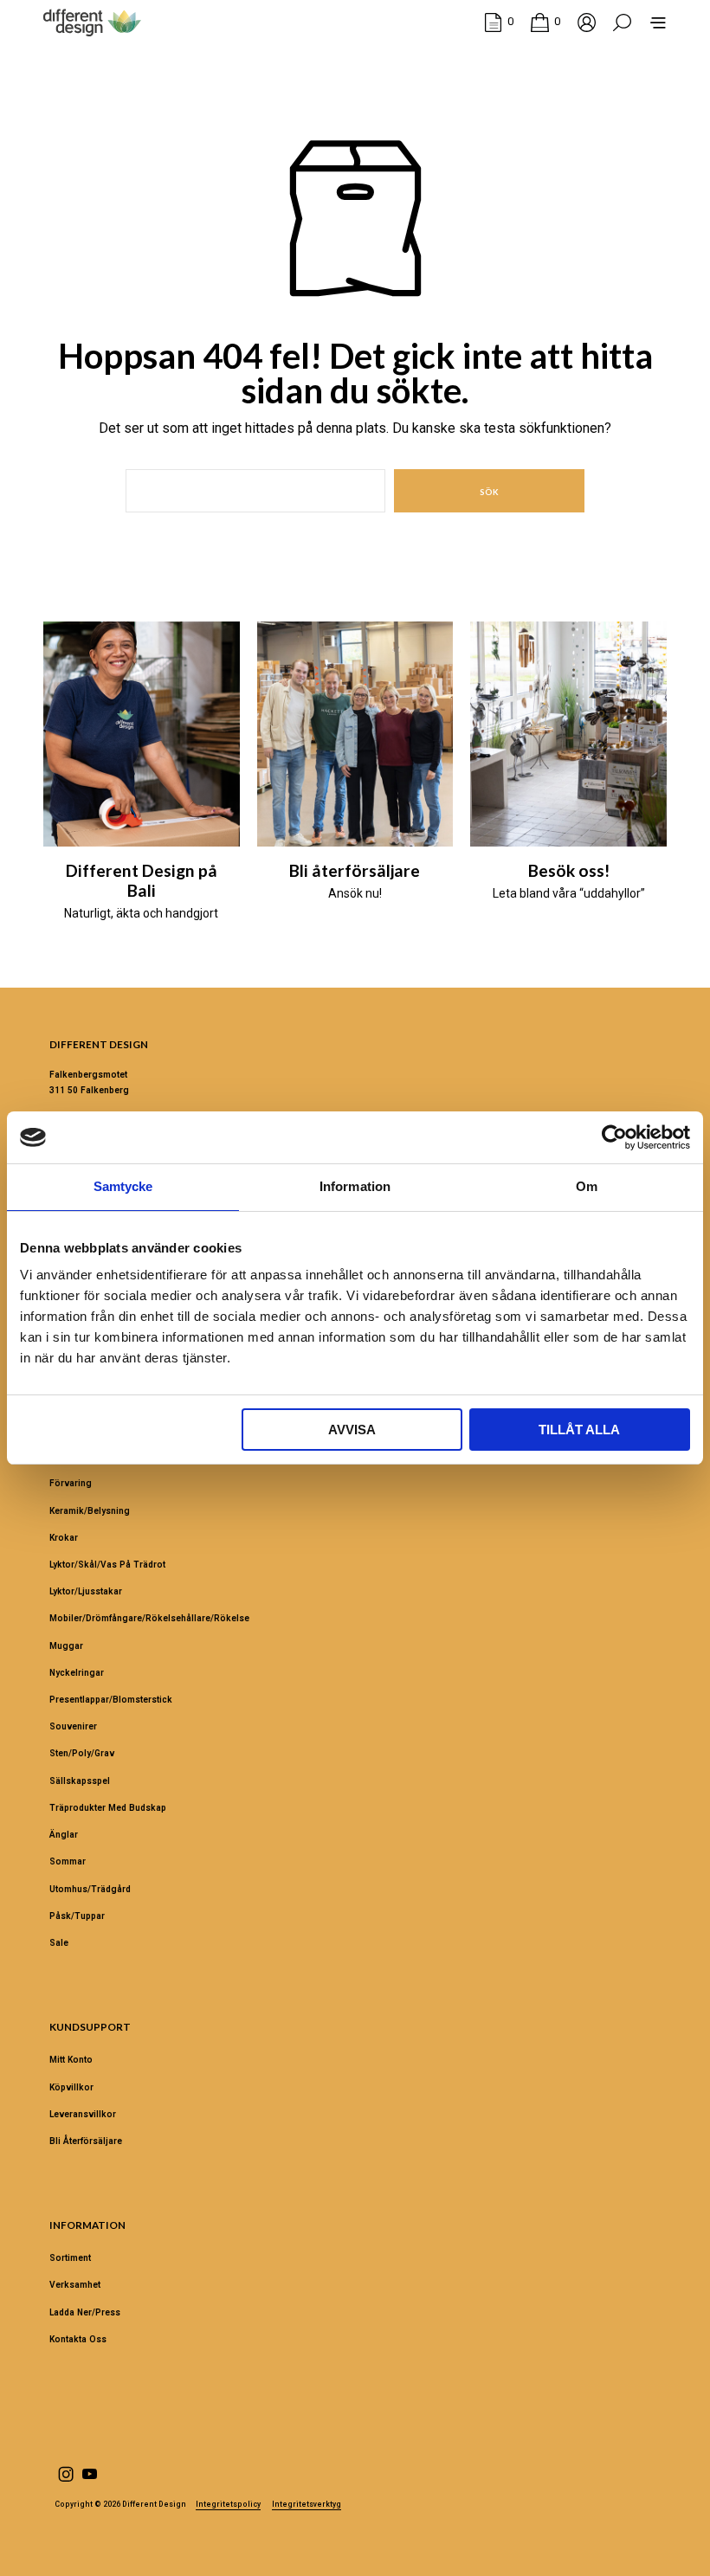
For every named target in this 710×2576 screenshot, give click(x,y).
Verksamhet (75, 2285)
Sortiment (70, 2258)
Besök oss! (569, 870)
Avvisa (352, 1430)
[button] (499, 22)
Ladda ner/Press (85, 2312)
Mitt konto (71, 2060)
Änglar (64, 1835)
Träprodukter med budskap (108, 1808)
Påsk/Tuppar (77, 1916)
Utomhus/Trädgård (90, 1889)
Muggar (66, 1646)
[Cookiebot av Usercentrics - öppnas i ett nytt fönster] (614, 1137)
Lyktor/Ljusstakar (86, 1591)
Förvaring (71, 1483)
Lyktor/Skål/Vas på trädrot (107, 1565)
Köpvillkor (71, 2087)
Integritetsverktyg (307, 2505)
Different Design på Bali (142, 880)
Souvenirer (73, 1726)
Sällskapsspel (80, 1781)
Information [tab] (355, 1186)
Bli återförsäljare (355, 870)
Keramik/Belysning (90, 1511)
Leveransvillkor (83, 2114)
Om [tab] (587, 1186)
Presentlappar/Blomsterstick (111, 1700)
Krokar (64, 1538)
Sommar (68, 1861)
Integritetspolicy (228, 2505)
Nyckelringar (77, 1673)
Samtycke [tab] (123, 1186)
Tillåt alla (579, 1430)
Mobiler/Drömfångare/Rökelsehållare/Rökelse (149, 1618)
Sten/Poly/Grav (82, 1753)
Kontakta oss (78, 2339)
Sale (59, 1943)
